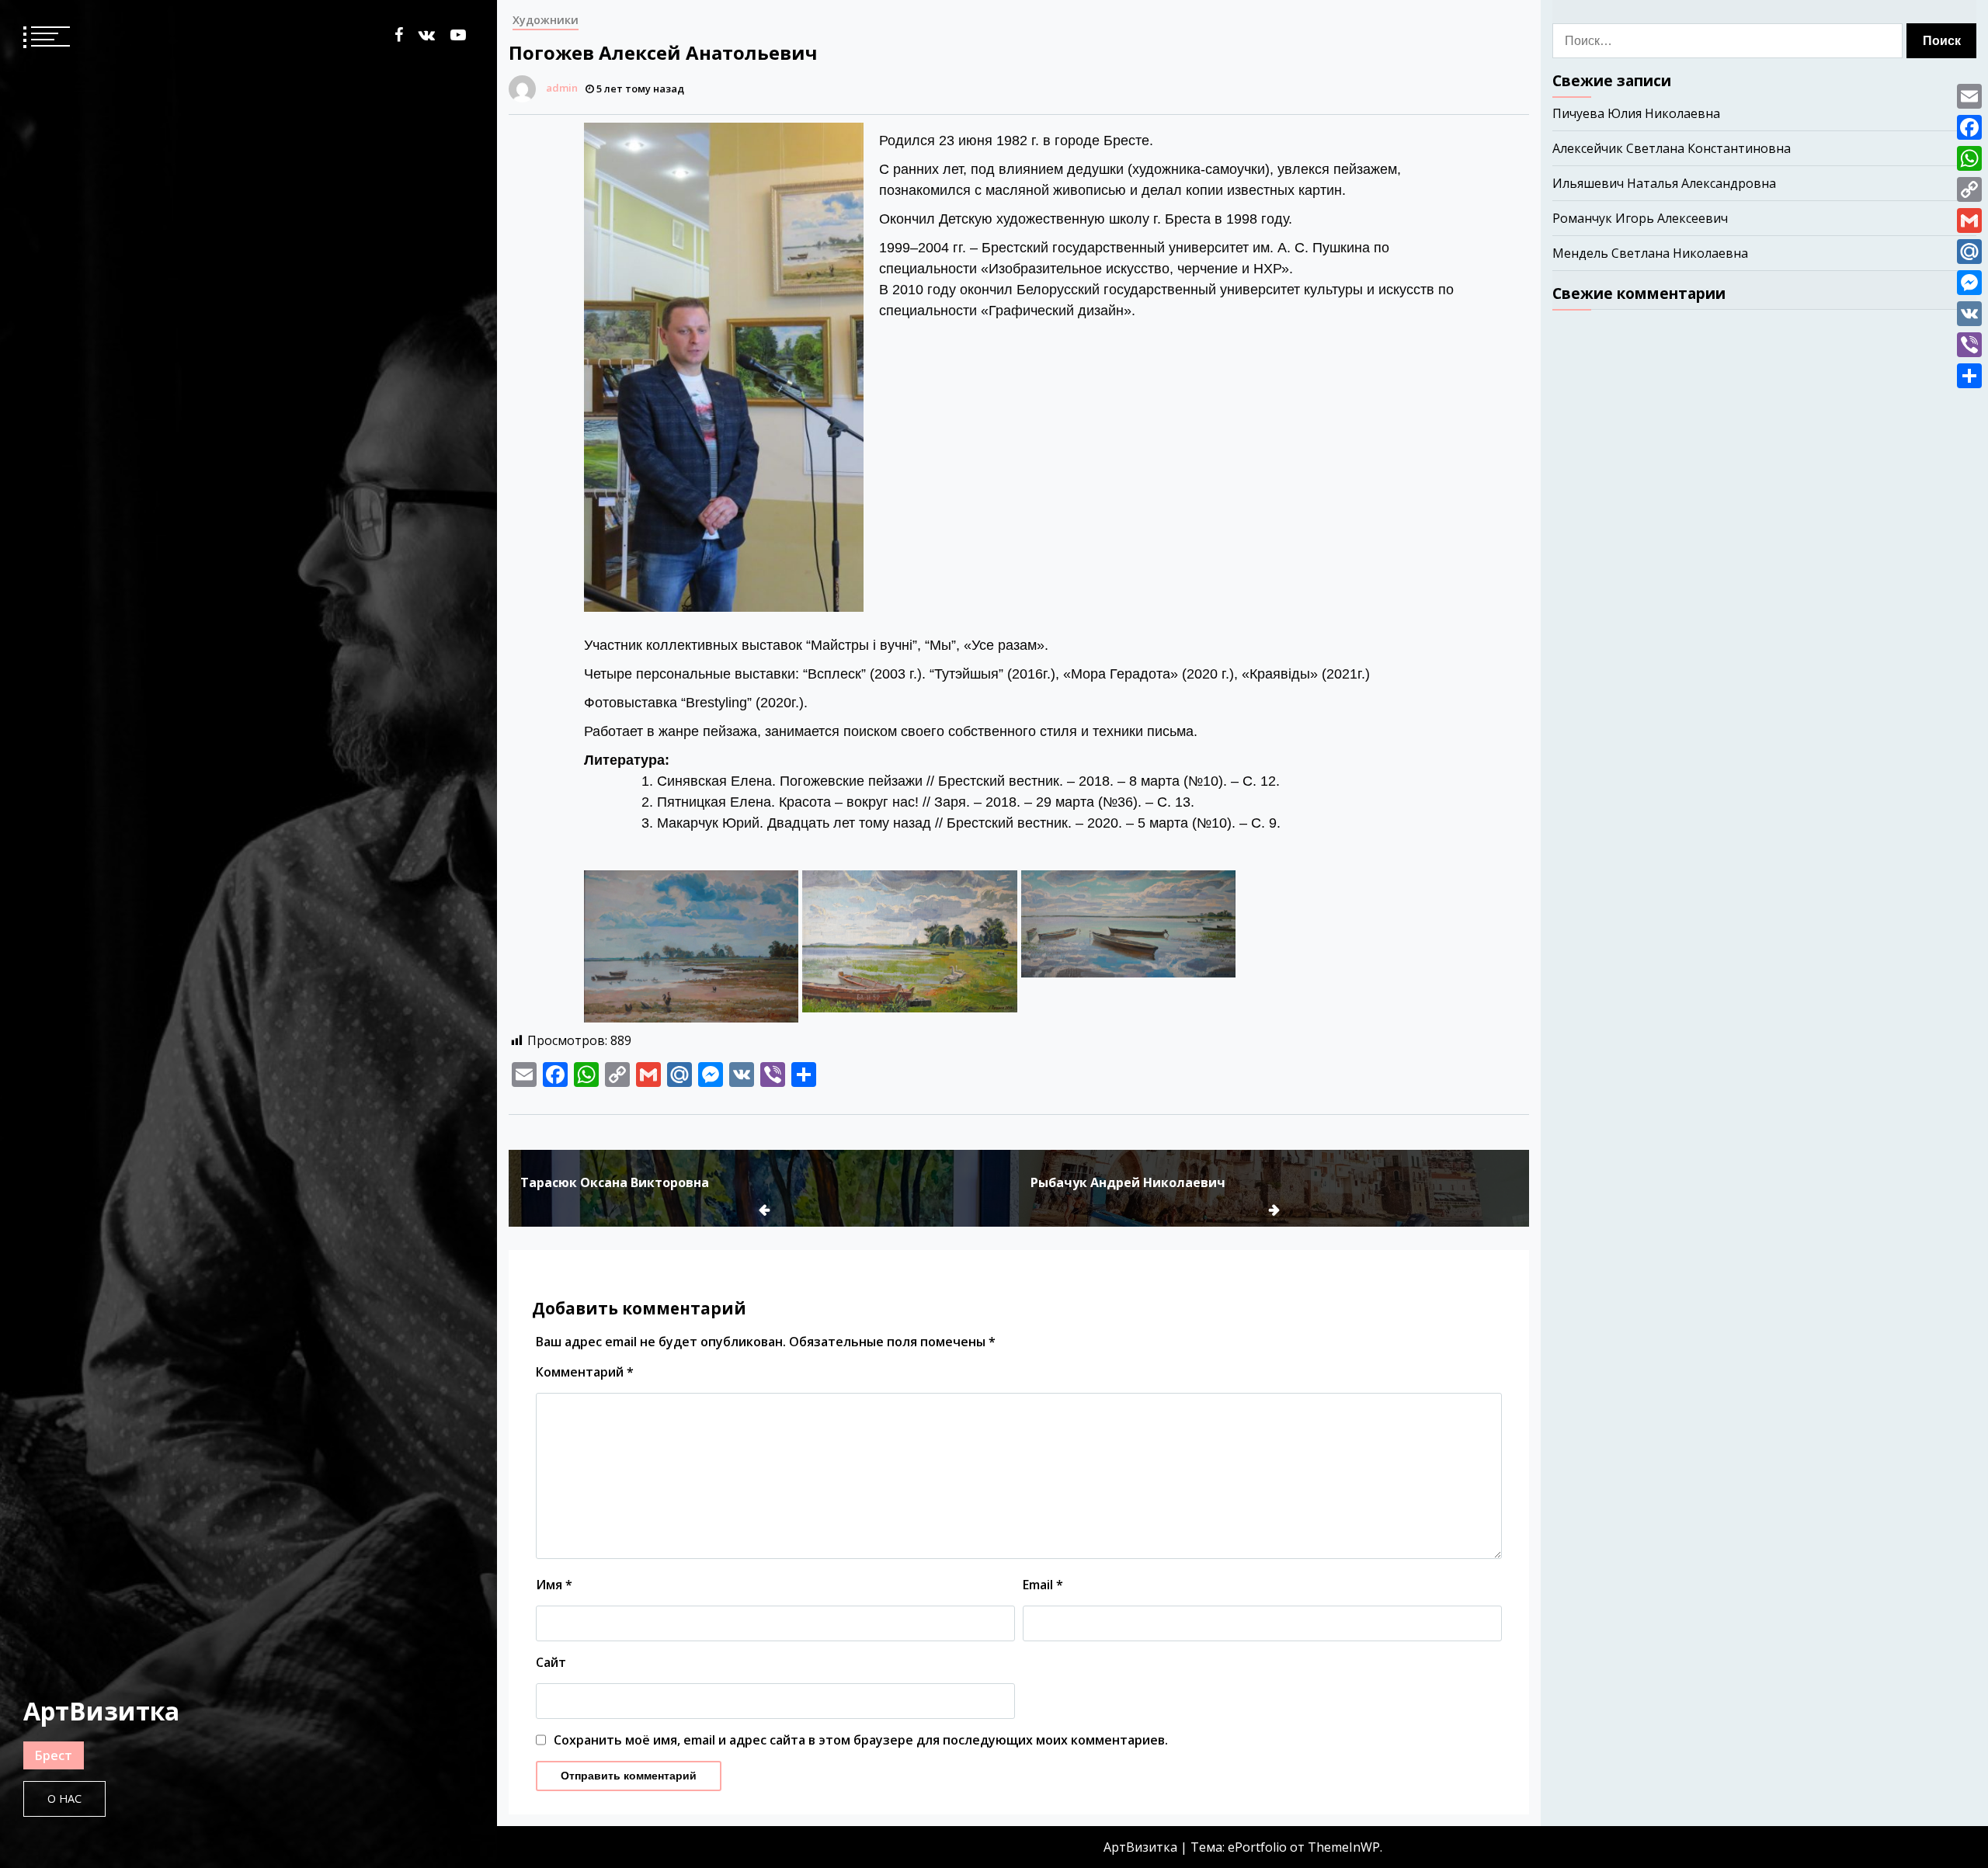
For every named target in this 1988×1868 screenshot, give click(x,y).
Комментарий (585, 1372)
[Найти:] (1729, 41)
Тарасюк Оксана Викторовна (615, 1182)
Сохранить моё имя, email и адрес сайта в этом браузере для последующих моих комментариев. (861, 1740)
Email (1043, 1585)
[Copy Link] (1969, 189)
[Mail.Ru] (1969, 252)
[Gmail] (1969, 220)
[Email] (1969, 96)
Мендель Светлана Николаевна (1650, 253)
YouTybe (458, 35)
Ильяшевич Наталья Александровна (1664, 183)
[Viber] (1969, 345)
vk (427, 35)
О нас (64, 1799)
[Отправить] (1969, 376)
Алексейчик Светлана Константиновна (1672, 148)
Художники (546, 20)
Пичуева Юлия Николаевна (1636, 113)
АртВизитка (101, 1711)
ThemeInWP (1344, 1847)
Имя (554, 1585)
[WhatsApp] (1969, 158)
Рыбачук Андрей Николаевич (1128, 1182)
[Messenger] (1969, 283)
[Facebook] (1969, 127)
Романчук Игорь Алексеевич (1640, 218)
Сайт (551, 1662)
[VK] (1969, 314)
